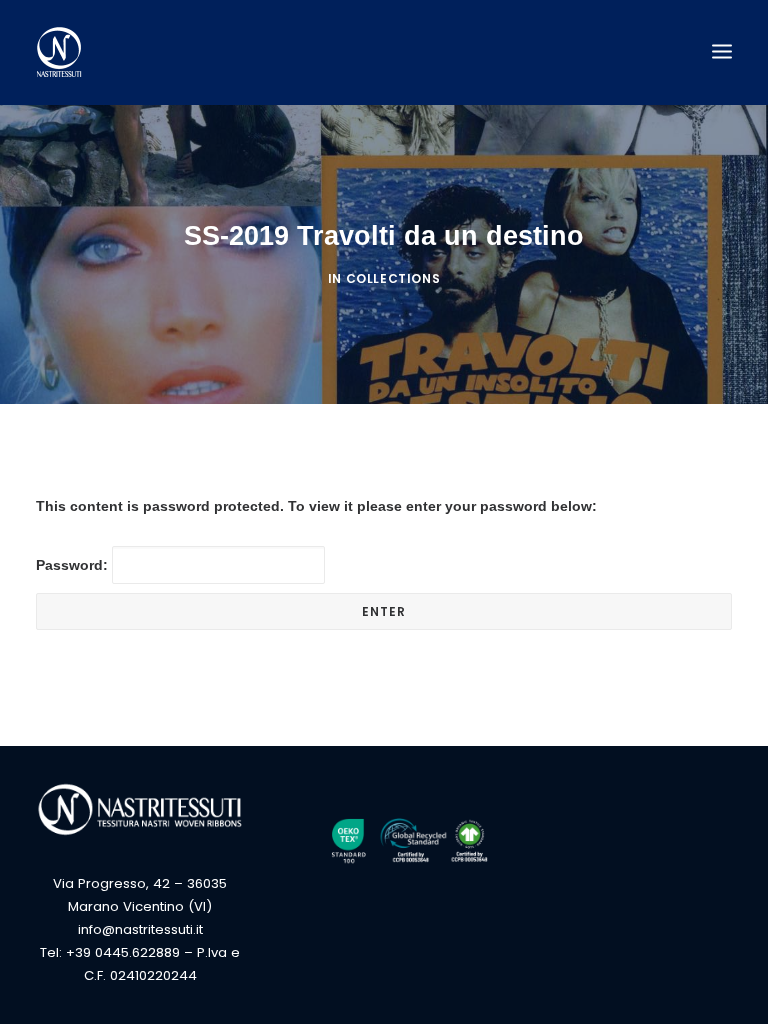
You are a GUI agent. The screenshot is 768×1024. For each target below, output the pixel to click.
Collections (393, 278)
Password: (74, 565)
